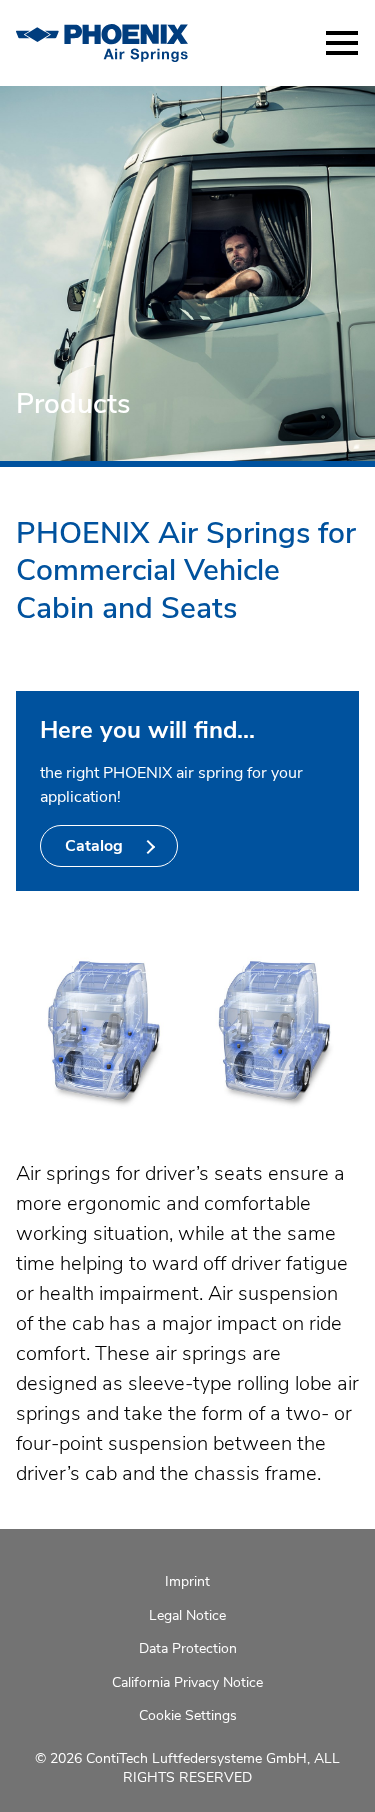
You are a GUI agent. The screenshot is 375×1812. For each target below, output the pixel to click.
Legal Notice (187, 1615)
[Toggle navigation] (342, 43)
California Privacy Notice (187, 1682)
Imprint (187, 1581)
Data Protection (188, 1648)
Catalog (96, 846)
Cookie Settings (188, 1715)
